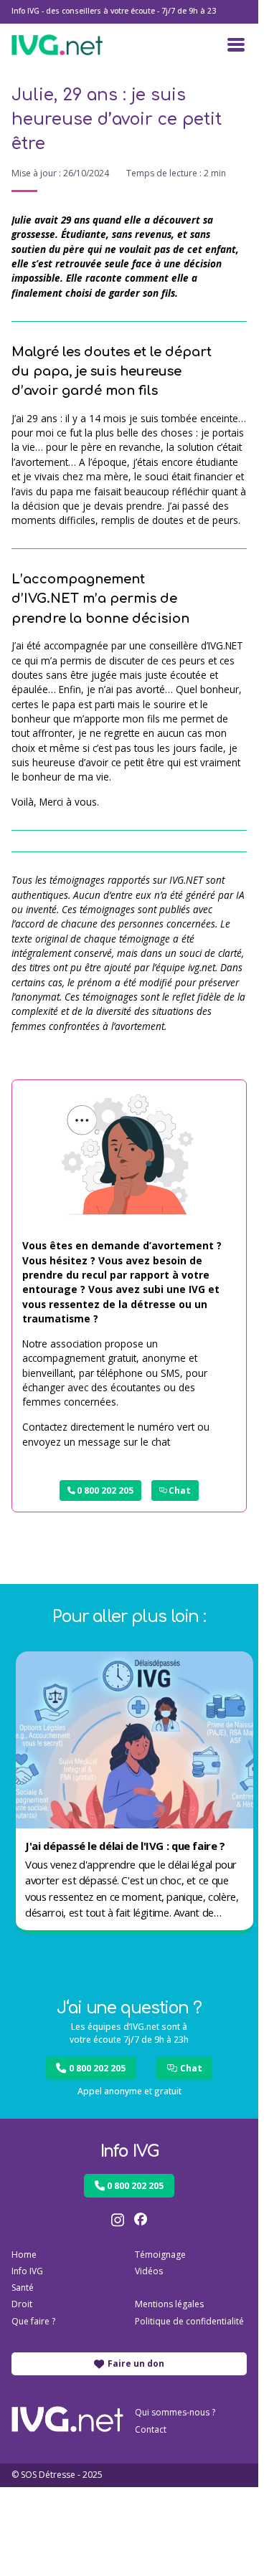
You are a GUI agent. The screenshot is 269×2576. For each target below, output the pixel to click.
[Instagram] (118, 2220)
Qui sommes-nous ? (175, 2412)
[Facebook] (141, 2220)
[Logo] (57, 45)
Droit (22, 2304)
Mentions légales (169, 2304)
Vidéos (149, 2271)
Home (24, 2255)
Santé (23, 2288)
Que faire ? (33, 2321)
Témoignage (160, 2255)
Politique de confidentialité (189, 2321)
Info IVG (27, 2271)
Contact (151, 2429)
